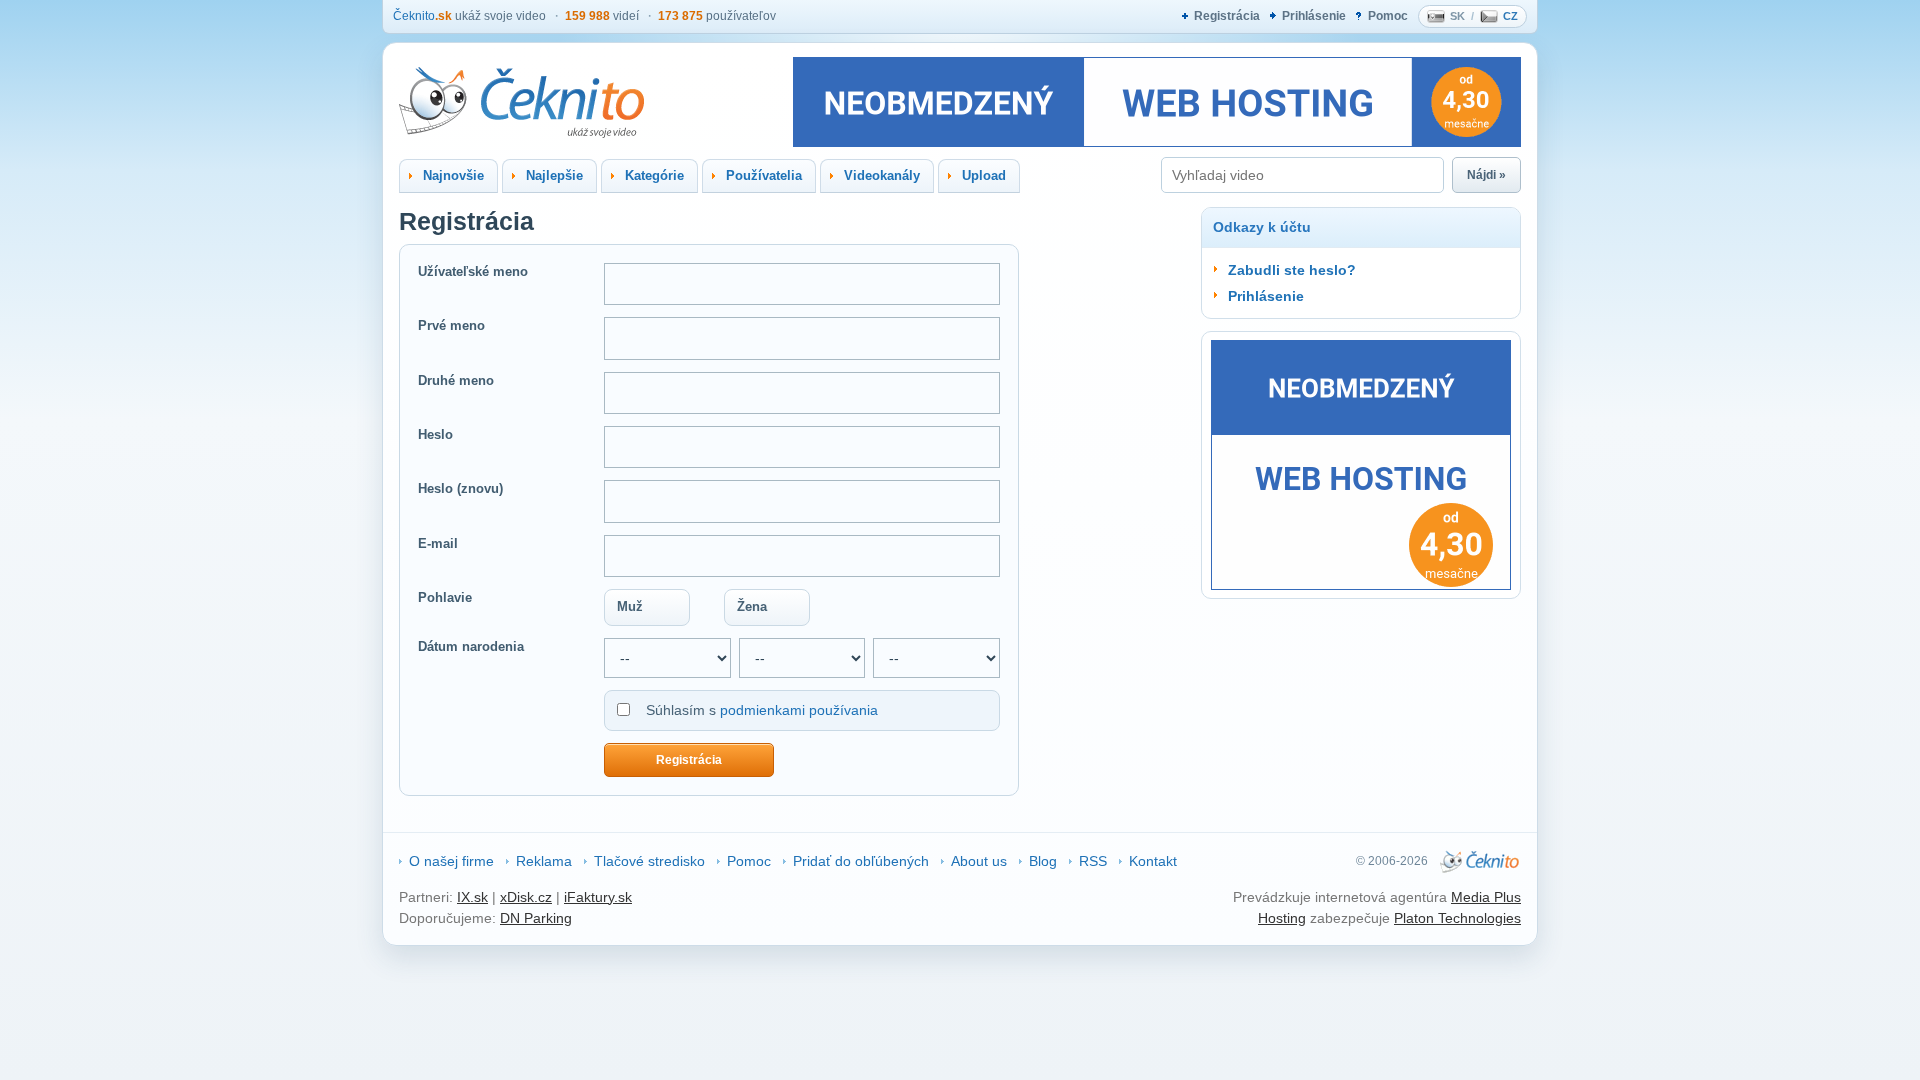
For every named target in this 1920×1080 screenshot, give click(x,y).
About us (979, 861)
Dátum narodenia (471, 646)
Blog (1043, 861)
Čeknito (422, 16)
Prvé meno (451, 325)
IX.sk (472, 897)
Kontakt (1153, 861)
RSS (1093, 861)
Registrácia (1227, 16)
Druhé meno (456, 380)
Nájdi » (1486, 175)
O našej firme (451, 861)
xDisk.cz (526, 897)
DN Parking (536, 918)
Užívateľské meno (473, 271)
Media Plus (1486, 897)
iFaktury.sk (598, 897)
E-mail (438, 543)
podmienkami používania (799, 710)
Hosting (1282, 918)
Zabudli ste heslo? (1292, 270)
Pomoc (1388, 16)
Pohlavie (445, 597)
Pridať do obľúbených (861, 861)
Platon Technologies (1457, 918)
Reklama (544, 861)
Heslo (435, 434)
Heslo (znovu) (460, 488)
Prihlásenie (1314, 16)
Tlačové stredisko (649, 861)
